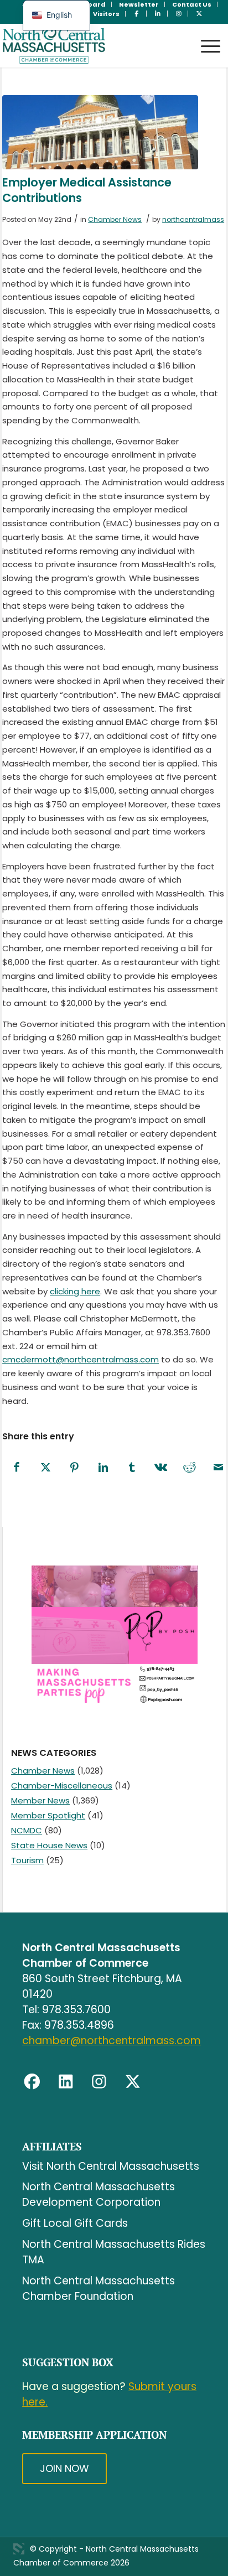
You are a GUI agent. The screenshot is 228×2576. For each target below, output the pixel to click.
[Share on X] (45, 1468)
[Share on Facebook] (17, 1468)
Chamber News (115, 219)
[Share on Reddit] (189, 1468)
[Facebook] (32, 2082)
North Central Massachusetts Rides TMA (114, 2252)
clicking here (75, 1291)
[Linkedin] (66, 2082)
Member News (40, 1800)
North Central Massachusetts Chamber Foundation (99, 2289)
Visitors (106, 14)
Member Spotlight (48, 1815)
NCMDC (27, 1830)
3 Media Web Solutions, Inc (19, 2549)
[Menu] (205, 36)
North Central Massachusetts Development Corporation (99, 2194)
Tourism (27, 1860)
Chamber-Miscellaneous (62, 1785)
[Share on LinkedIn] (103, 1468)
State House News (49, 1845)
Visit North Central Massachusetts (111, 2166)
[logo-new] (92, 45)
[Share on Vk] (160, 1468)
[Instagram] (99, 2082)
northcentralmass (193, 219)
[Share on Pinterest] (74, 1468)
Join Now (64, 2468)
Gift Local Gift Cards (75, 2223)
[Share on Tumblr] (132, 1468)
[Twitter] (133, 2082)
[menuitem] (139, 4)
